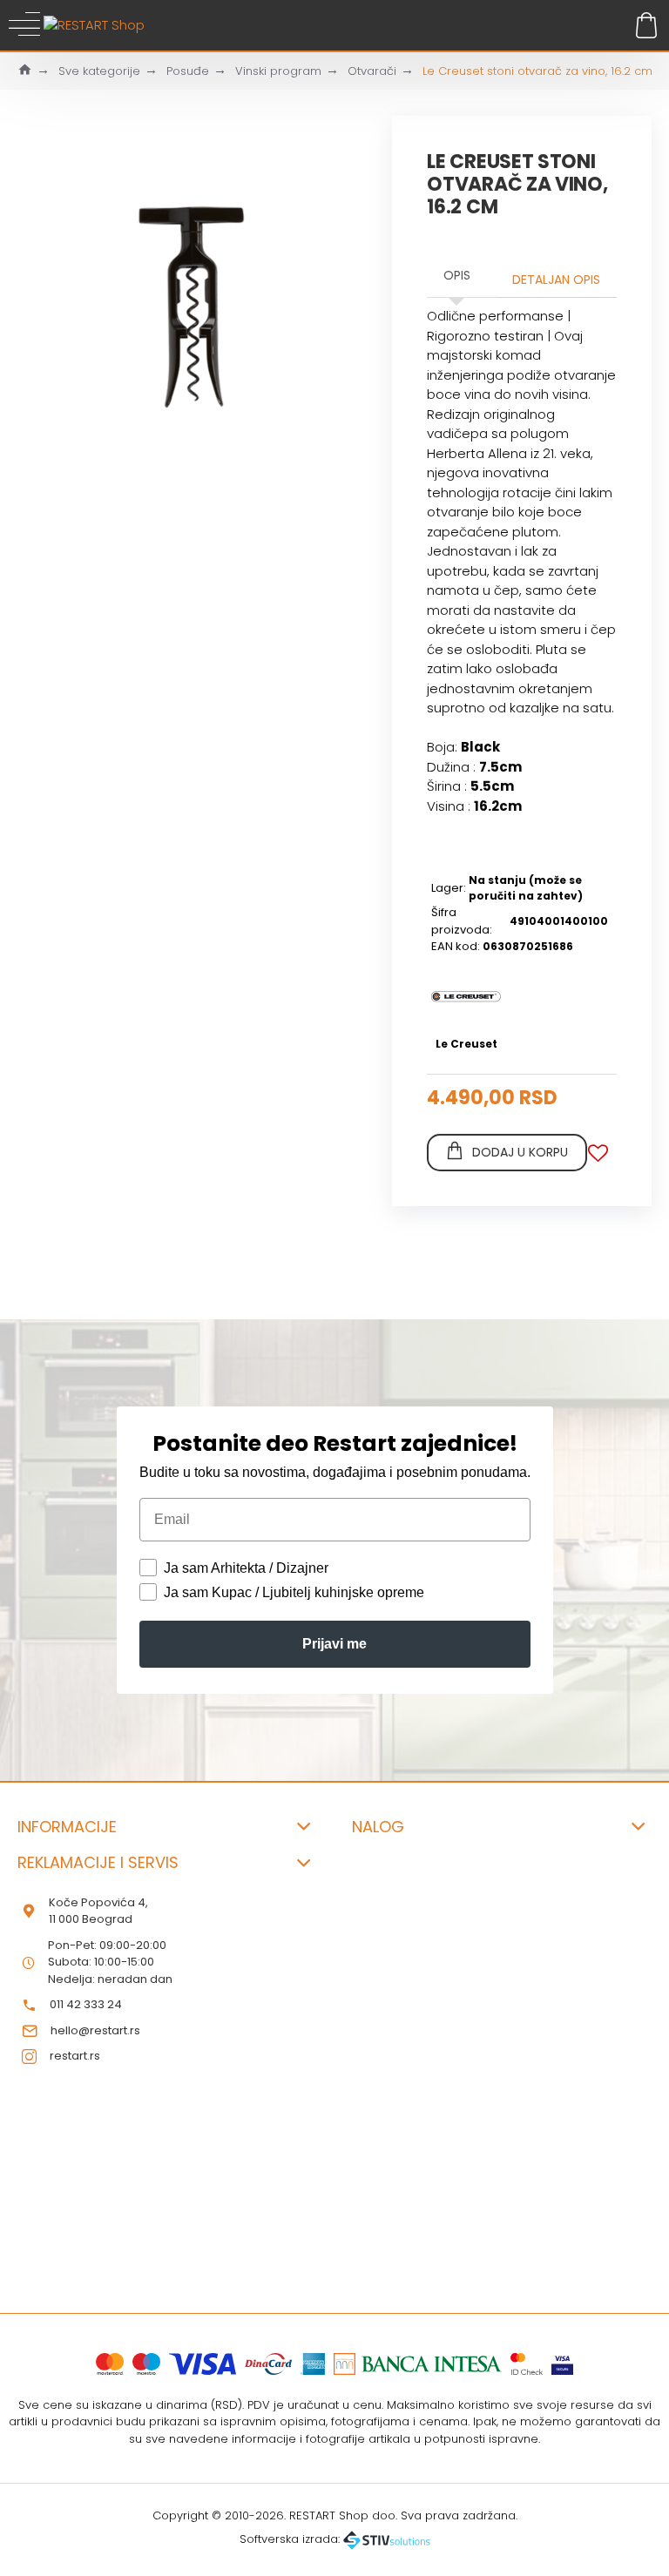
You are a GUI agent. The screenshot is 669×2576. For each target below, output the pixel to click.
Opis (457, 275)
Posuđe (188, 71)
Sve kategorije (99, 71)
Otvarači (372, 71)
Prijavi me (334, 1644)
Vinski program (278, 71)
